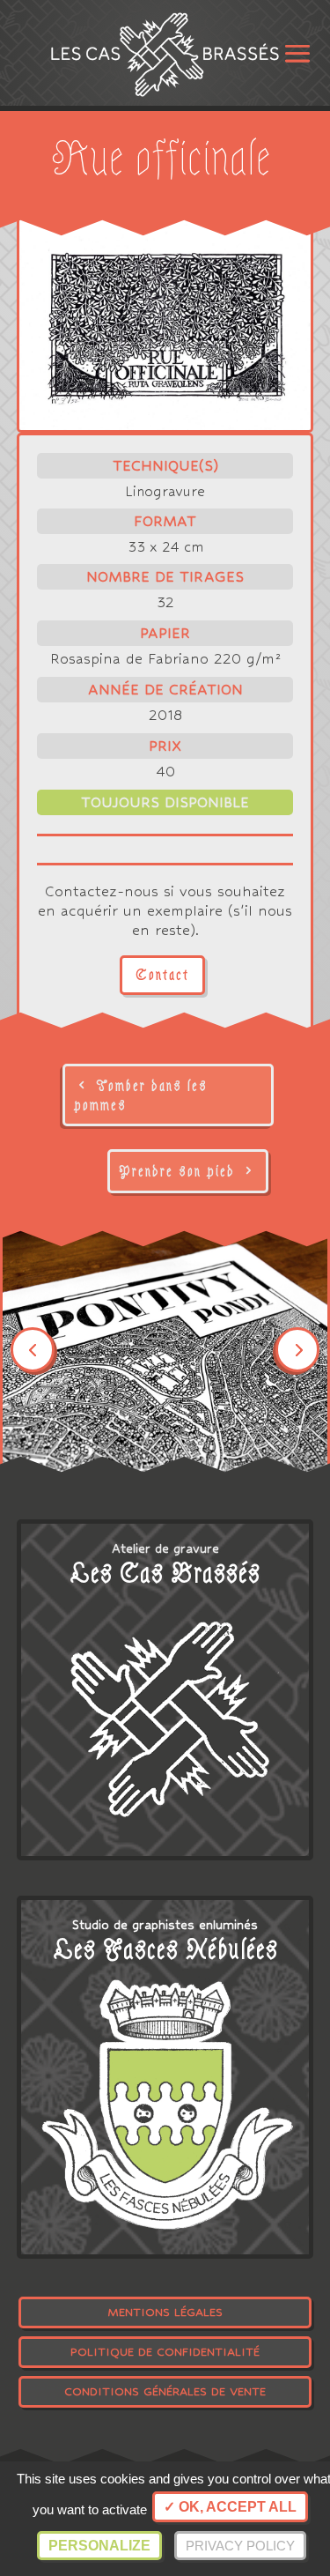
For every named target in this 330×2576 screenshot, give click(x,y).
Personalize (99, 2546)
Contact (162, 975)
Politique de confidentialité (165, 2352)
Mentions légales (165, 2312)
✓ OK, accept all (230, 2507)
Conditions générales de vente (165, 2391)
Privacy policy (240, 2546)
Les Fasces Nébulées (165, 1950)
